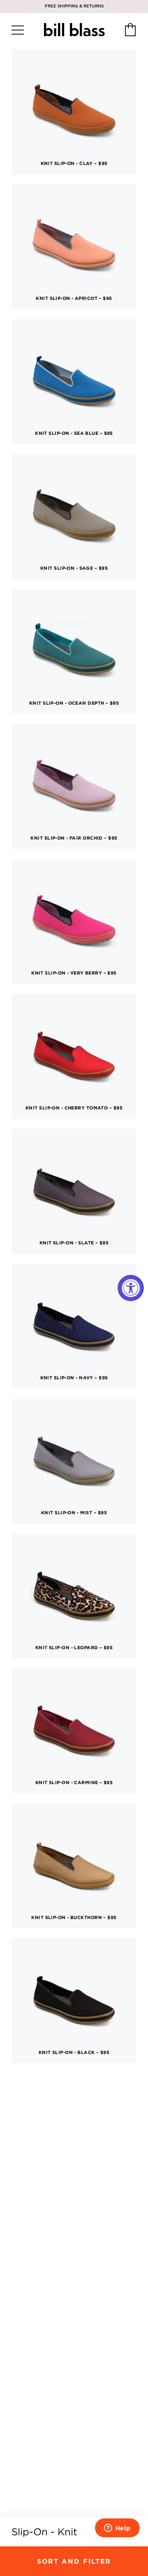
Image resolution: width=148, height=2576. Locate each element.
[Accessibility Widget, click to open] (131, 1288)
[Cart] (130, 30)
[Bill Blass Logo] (74, 30)
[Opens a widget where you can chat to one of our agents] (117, 2529)
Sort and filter (74, 2561)
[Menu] (18, 30)
